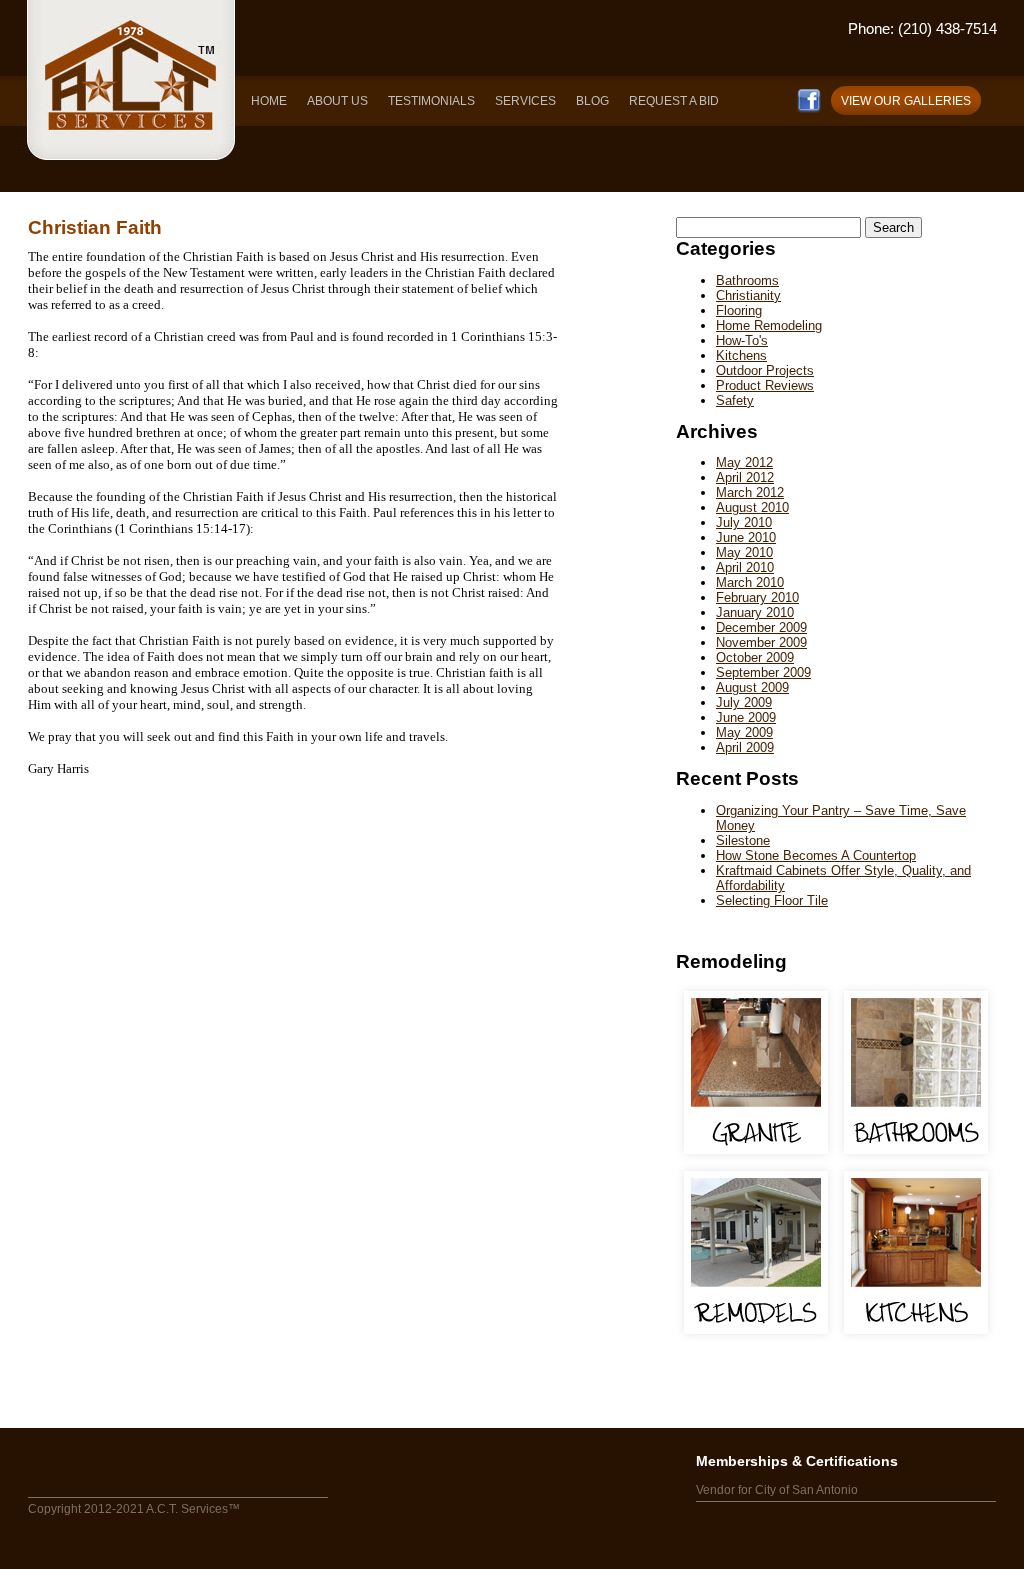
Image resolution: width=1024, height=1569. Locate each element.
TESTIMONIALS (431, 101)
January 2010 (755, 612)
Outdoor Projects (765, 370)
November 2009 (761, 642)
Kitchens (741, 355)
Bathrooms (747, 280)
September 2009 (763, 672)
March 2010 (750, 582)
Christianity (748, 295)
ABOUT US (337, 101)
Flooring (739, 310)
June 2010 (746, 537)
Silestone (743, 840)
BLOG (592, 101)
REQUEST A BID (674, 101)
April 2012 (745, 477)
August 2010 (752, 507)
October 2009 (755, 657)
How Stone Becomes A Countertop (816, 855)
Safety (735, 400)
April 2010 (745, 567)
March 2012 (750, 492)
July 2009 (744, 702)
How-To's (742, 340)
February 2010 (757, 597)
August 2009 (752, 687)
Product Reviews (765, 385)
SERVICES (525, 101)
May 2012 (744, 462)
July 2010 (744, 522)
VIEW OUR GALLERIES (906, 101)
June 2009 (746, 717)
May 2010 (744, 552)
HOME (269, 101)
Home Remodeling (769, 325)
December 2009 (761, 627)
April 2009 (745, 747)
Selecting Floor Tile (772, 900)
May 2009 (744, 732)
